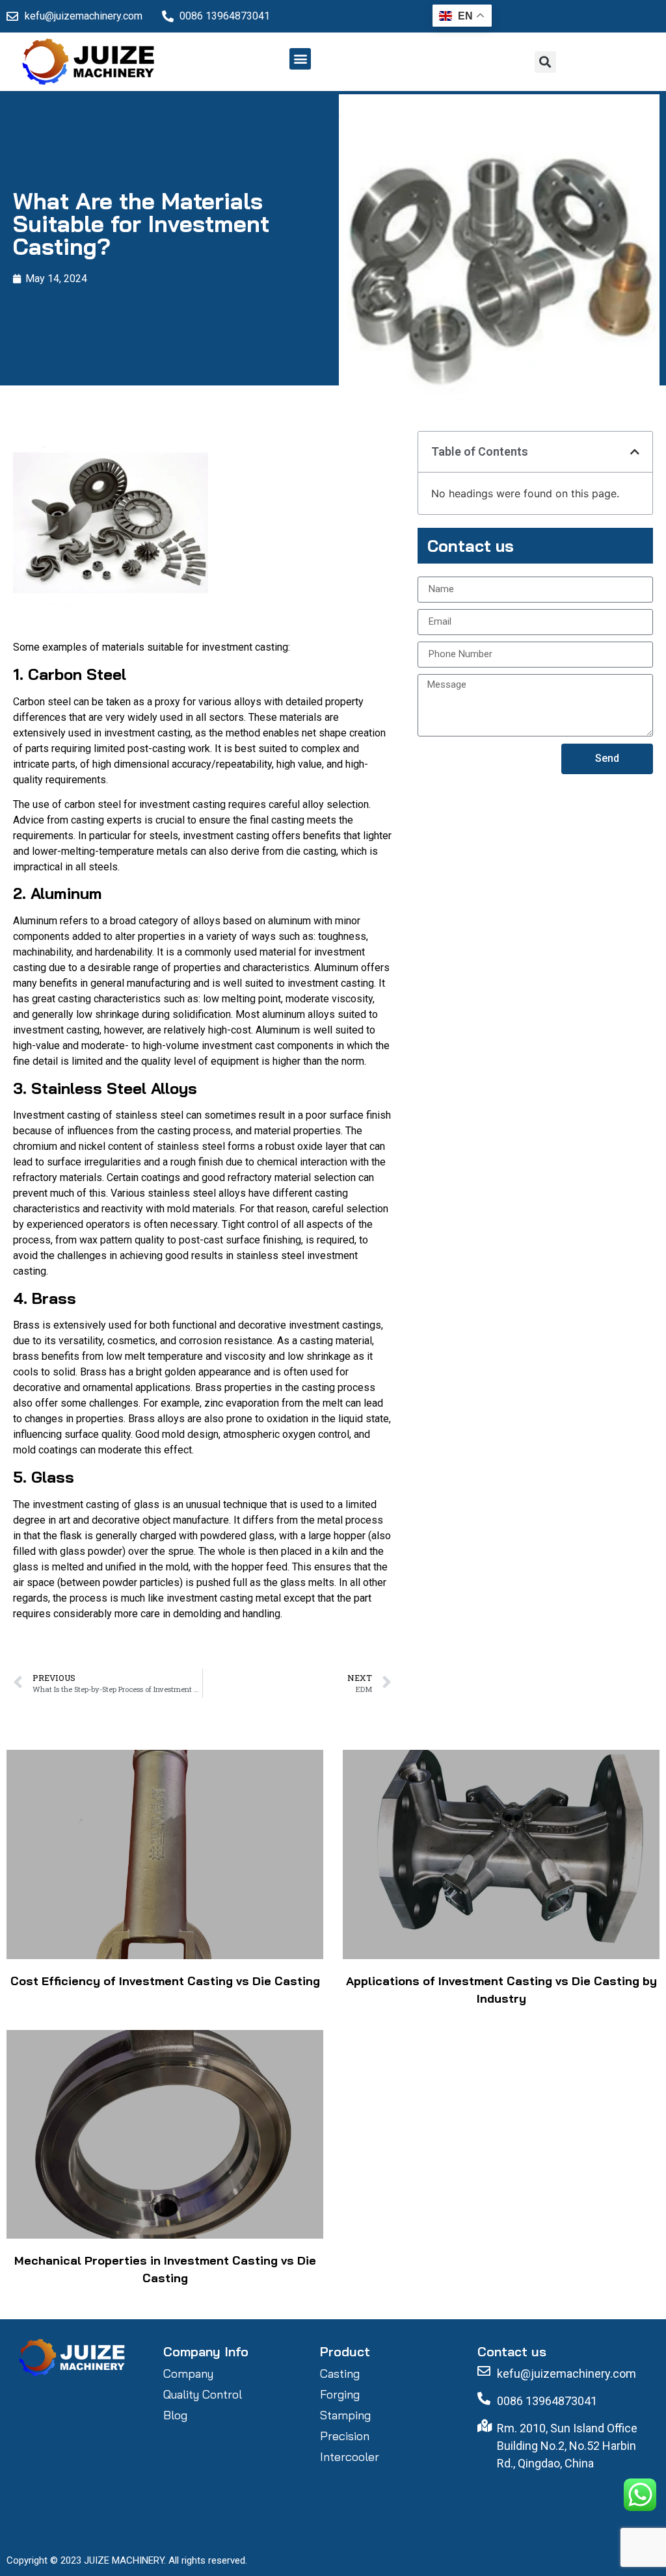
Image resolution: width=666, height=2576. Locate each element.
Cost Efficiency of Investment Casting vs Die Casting (165, 1981)
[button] (300, 59)
